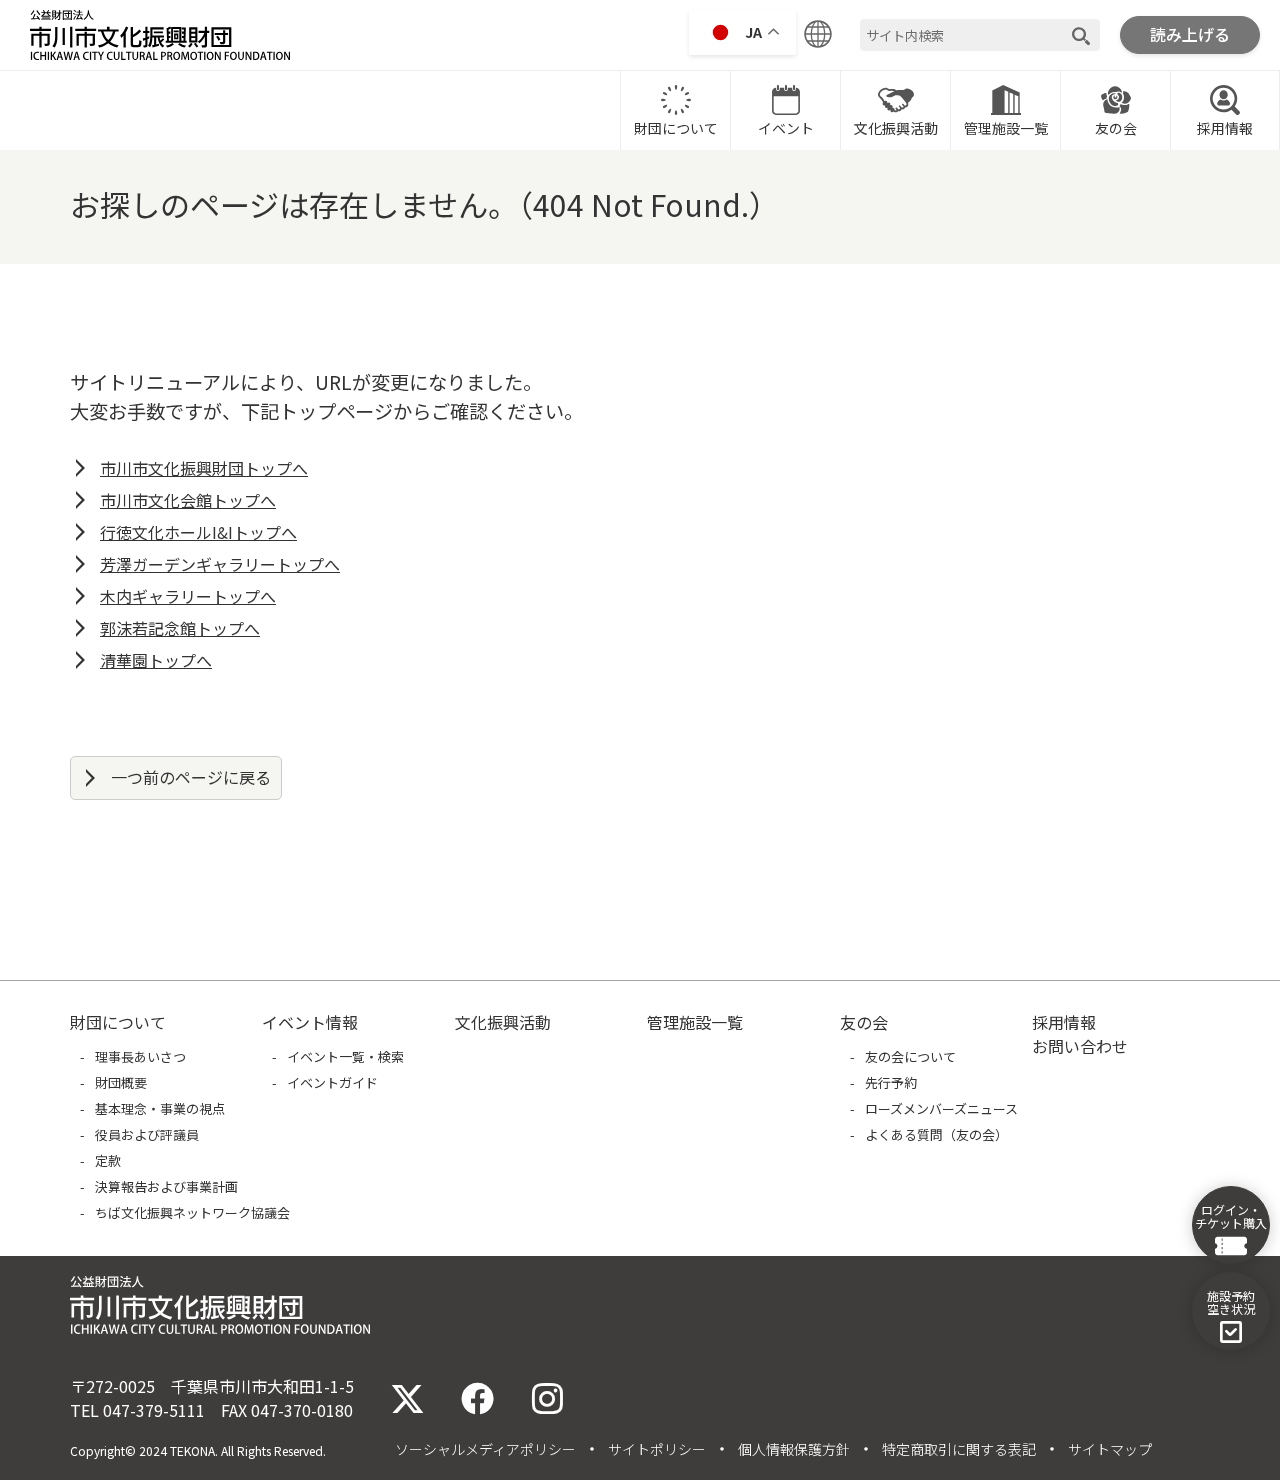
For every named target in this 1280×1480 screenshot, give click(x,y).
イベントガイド (332, 1082)
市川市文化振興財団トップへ (204, 468)
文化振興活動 (896, 128)
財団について (676, 128)
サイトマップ (1110, 1449)
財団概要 (121, 1082)
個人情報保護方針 (794, 1449)
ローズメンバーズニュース (941, 1108)
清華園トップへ (156, 660)
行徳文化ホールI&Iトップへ (198, 532)
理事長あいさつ (140, 1056)
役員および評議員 (147, 1134)
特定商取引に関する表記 (959, 1449)
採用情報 (1225, 128)
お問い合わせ (1080, 1046)
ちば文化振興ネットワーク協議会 (192, 1212)
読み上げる (1190, 34)
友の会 (1116, 128)
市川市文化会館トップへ (188, 500)
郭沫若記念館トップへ (180, 628)
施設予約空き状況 (1231, 1302)
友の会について (910, 1056)
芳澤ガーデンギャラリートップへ (220, 564)
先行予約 (891, 1082)
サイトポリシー (657, 1449)
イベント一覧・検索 (345, 1056)
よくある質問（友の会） (936, 1134)
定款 (108, 1160)
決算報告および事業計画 (166, 1186)
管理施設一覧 (1006, 128)
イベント (786, 128)
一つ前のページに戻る (191, 777)
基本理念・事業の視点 (160, 1108)
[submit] (1081, 35)
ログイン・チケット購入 (1231, 1216)
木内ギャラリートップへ (188, 596)
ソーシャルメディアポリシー (485, 1449)
